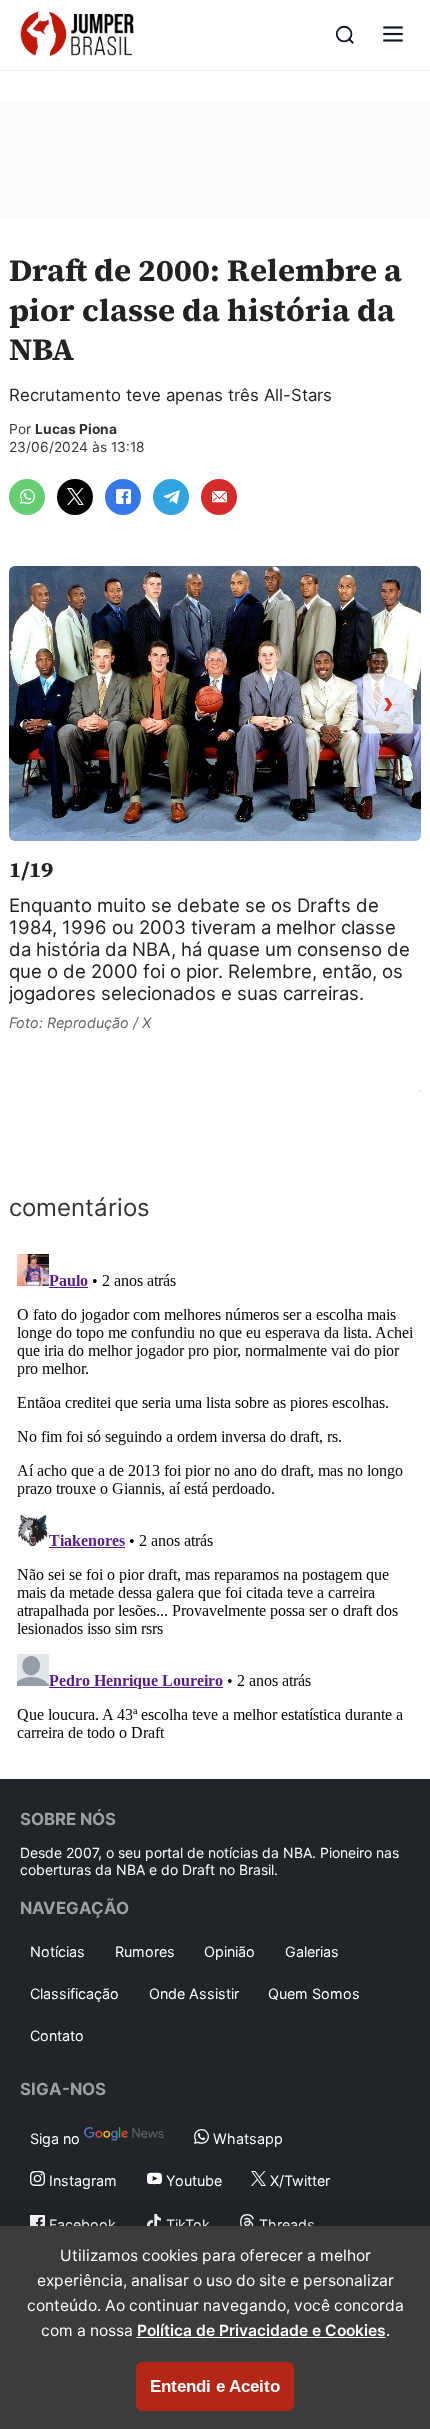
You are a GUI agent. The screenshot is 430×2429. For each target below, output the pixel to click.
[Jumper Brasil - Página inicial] (77, 35)
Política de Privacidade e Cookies (261, 2330)
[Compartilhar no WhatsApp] (27, 497)
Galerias (312, 1951)
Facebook (80, 2224)
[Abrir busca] (345, 35)
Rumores (145, 1951)
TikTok (186, 2224)
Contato (57, 2035)
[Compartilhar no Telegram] (171, 497)
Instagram (81, 2180)
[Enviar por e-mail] (219, 497)
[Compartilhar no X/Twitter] (75, 497)
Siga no (57, 2138)
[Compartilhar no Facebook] (123, 497)
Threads (285, 2224)
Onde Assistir (194, 1993)
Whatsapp (246, 2138)
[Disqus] (215, 1496)
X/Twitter (298, 2180)
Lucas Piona (76, 429)
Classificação (74, 1993)
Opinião (229, 1951)
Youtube (192, 2180)
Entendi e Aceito (215, 2386)
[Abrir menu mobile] (393, 35)
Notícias (57, 1951)
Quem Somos (314, 1993)
